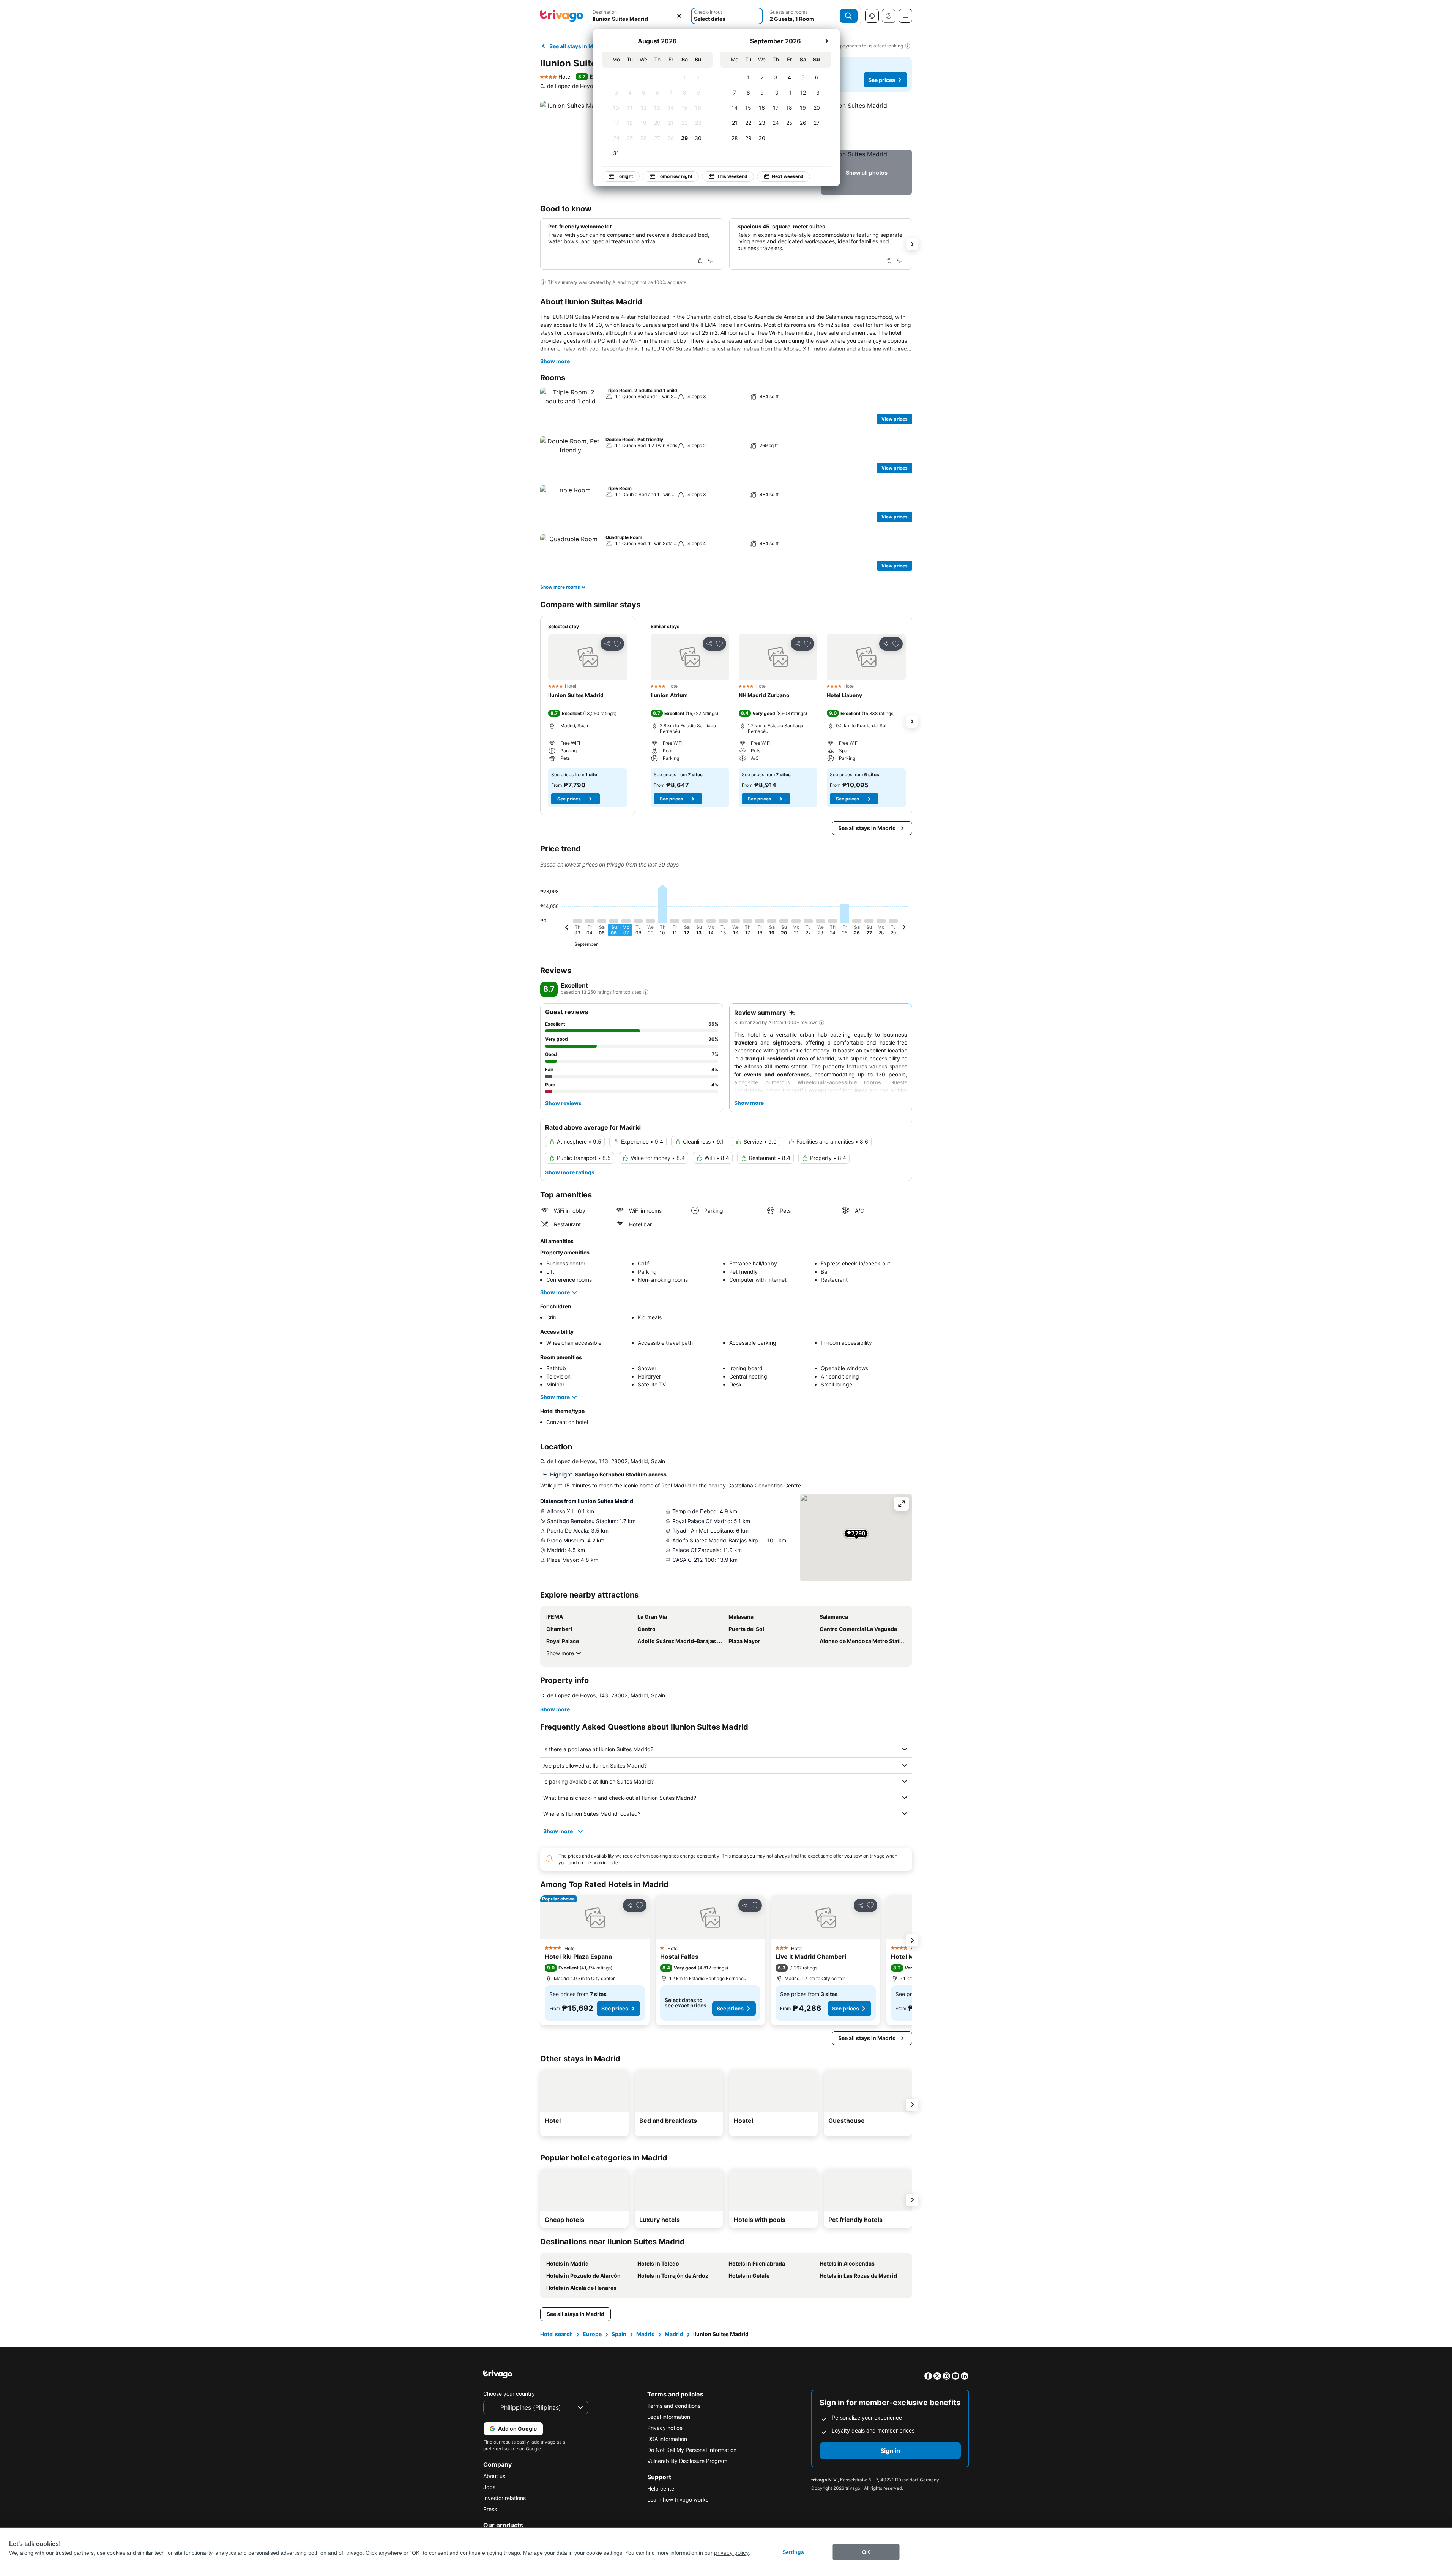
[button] (866, 124)
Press (490, 2509)
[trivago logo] (562, 16)
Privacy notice (665, 2428)
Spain (619, 2334)
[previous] (567, 928)
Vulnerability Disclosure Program (687, 2461)
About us (494, 2476)
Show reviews (563, 1103)
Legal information (669, 2417)
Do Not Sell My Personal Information (692, 2450)
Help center (662, 2489)
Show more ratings (570, 1172)
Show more (555, 361)
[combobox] (639, 19)
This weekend (732, 176)
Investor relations (504, 2498)
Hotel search (557, 2334)
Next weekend (788, 176)
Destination (605, 12)
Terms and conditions (674, 2406)
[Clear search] (679, 16)
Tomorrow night (675, 176)
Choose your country (509, 2394)
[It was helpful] (700, 260)
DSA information (667, 2439)
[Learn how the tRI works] (646, 992)
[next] (826, 41)
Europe (592, 2334)
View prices (895, 419)
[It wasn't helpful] (711, 260)
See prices (882, 80)
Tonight (625, 176)
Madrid (646, 2334)
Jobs (489, 2487)
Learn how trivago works (678, 2500)
